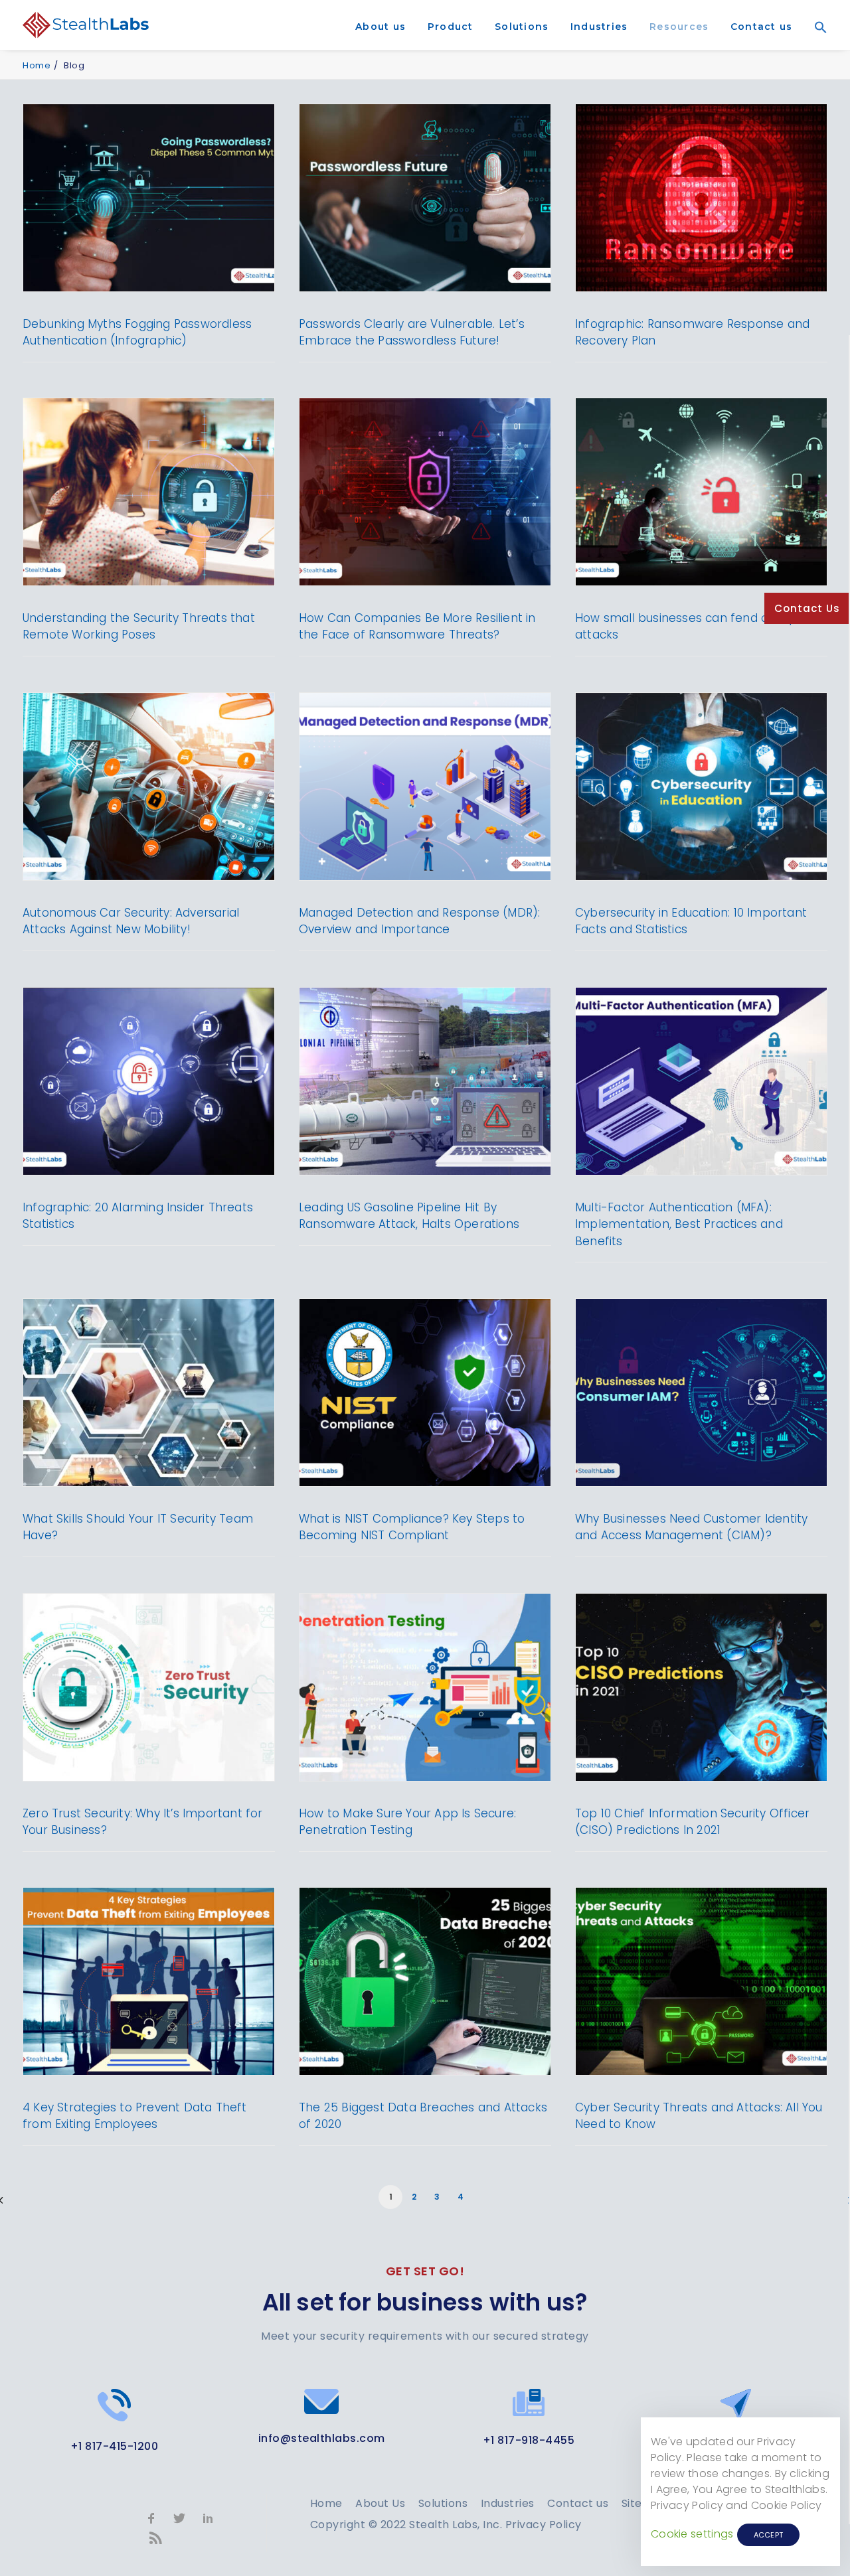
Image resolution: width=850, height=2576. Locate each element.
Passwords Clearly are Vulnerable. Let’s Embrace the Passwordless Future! (412, 333)
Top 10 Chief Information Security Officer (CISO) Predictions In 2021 (692, 1822)
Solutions (522, 27)
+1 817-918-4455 (529, 2440)
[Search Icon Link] (816, 46)
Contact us (762, 27)
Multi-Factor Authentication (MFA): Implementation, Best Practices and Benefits (679, 1224)
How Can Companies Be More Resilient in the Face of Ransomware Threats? (417, 627)
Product (451, 27)
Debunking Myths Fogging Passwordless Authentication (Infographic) (137, 333)
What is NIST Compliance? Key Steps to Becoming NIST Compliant (412, 1527)
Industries (599, 27)
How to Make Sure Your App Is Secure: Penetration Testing (407, 1822)
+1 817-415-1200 (115, 2446)
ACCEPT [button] (769, 2535)
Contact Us (807, 608)
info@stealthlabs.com (322, 2438)
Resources (679, 27)
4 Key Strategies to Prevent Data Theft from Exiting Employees (135, 2116)
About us (381, 27)
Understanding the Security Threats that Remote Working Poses (139, 627)
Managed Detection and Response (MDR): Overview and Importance (419, 921)
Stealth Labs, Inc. (456, 2525)
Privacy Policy (544, 2525)
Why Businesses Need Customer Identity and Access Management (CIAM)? (691, 1527)
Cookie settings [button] (692, 2534)
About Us (380, 2503)
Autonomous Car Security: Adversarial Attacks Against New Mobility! (131, 921)
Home (37, 65)
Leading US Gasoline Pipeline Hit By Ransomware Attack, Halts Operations (409, 1216)
